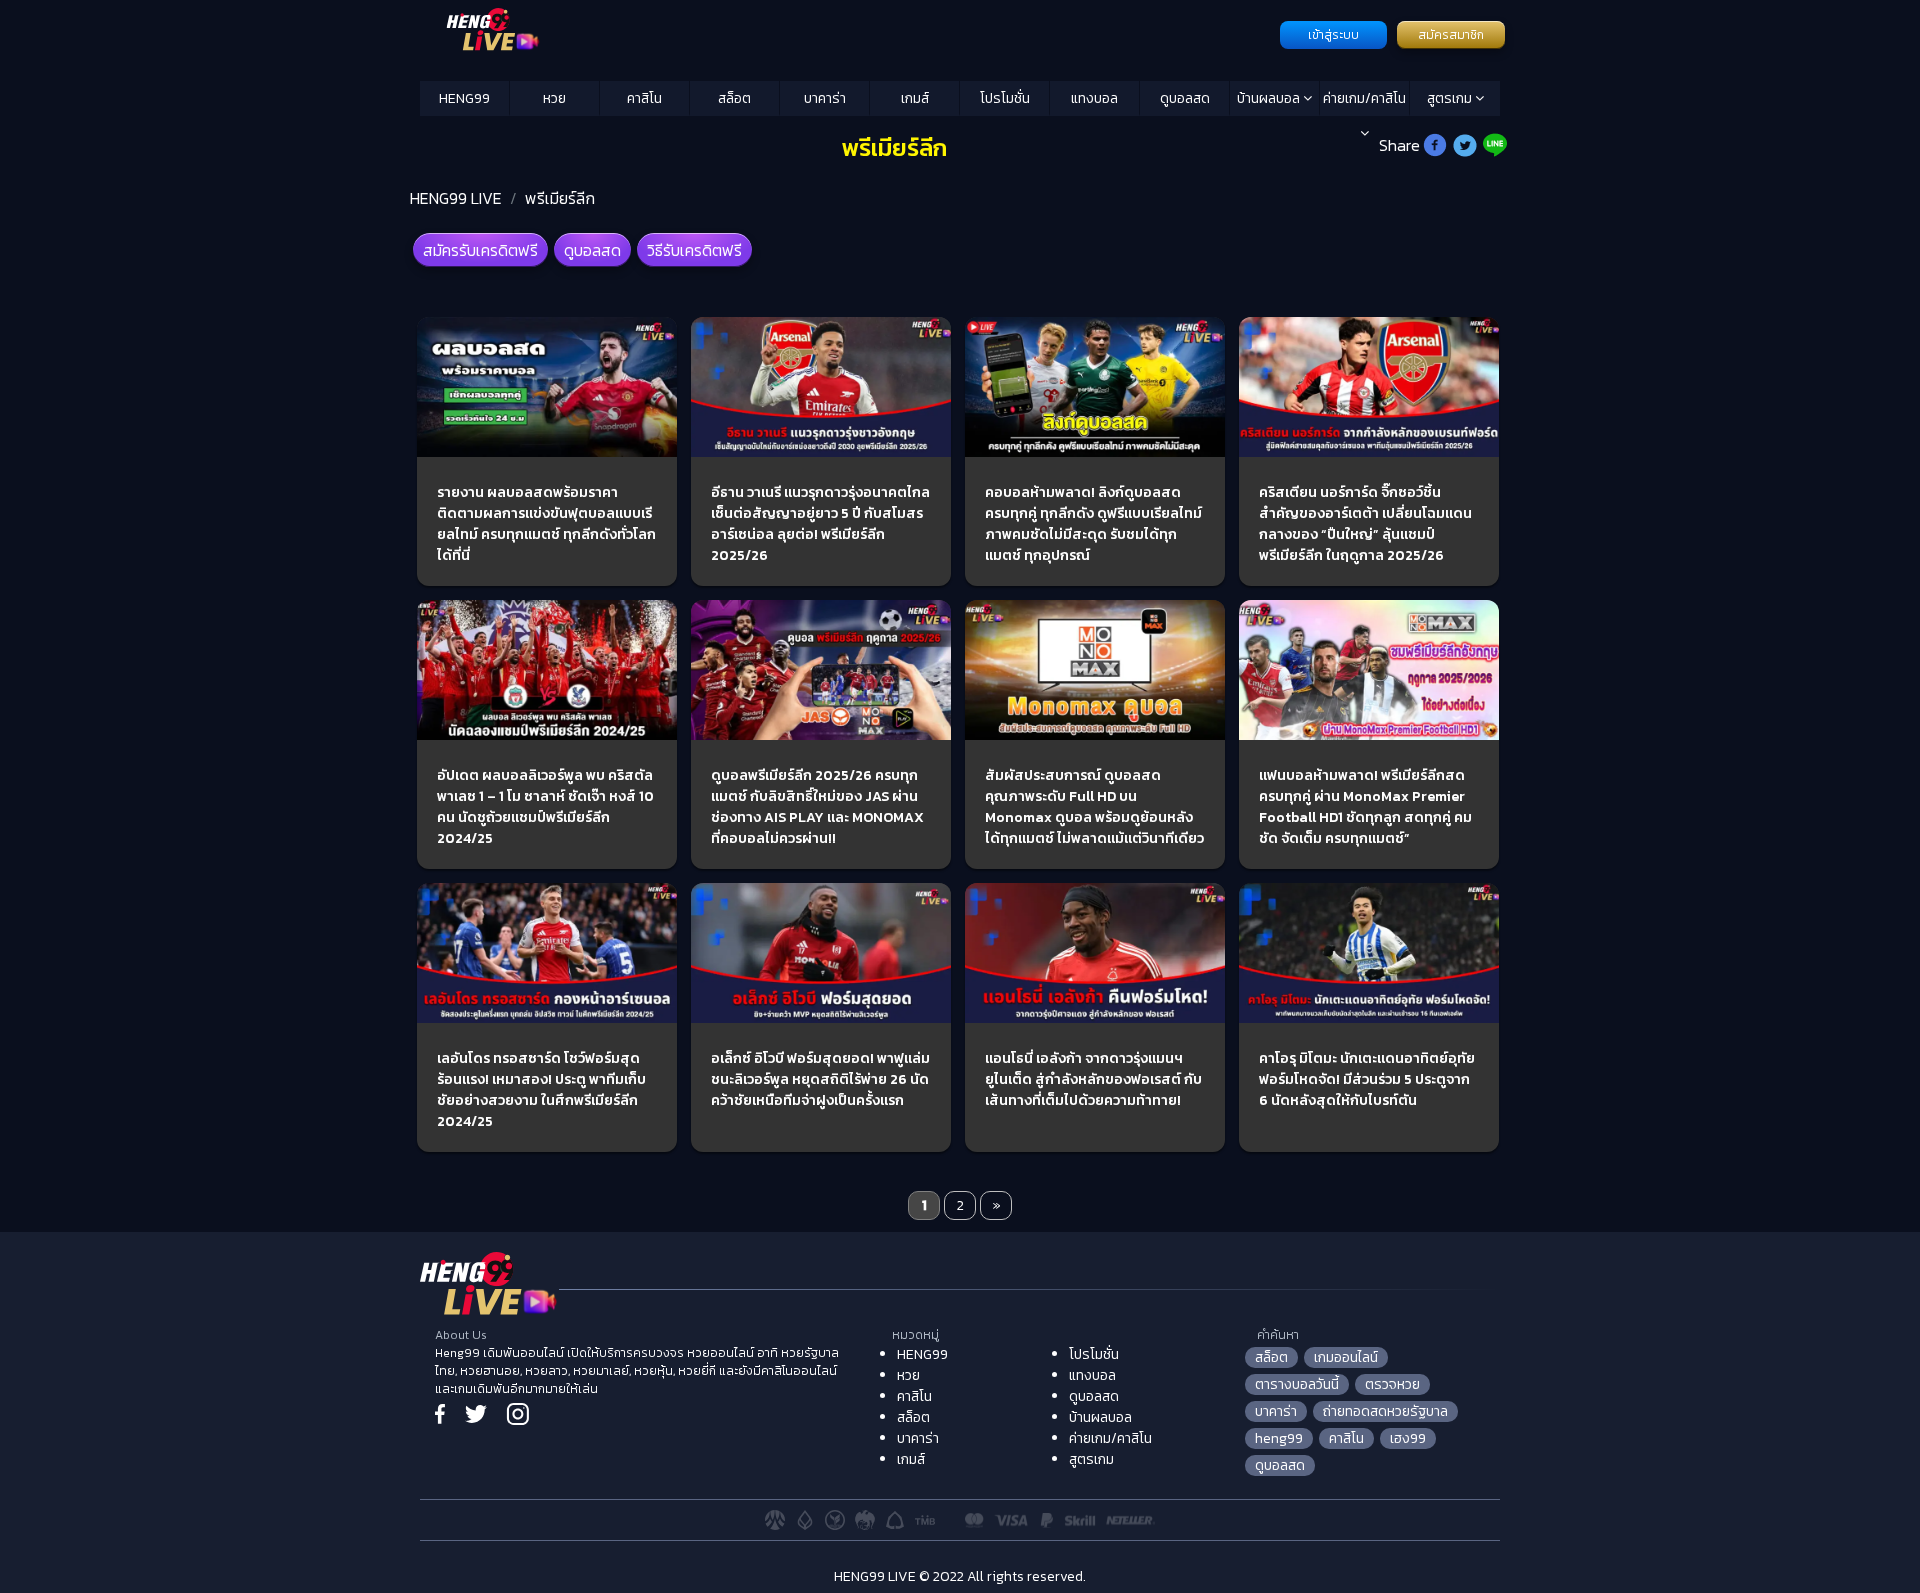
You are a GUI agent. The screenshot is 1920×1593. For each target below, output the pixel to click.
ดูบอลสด (1185, 98)
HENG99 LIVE (456, 198)
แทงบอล (1094, 98)
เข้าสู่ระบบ (1333, 35)
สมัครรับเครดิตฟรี (480, 250)
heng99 (1279, 1438)
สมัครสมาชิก (1451, 35)
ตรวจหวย (1392, 1384)
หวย (554, 98)
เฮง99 (1408, 1438)
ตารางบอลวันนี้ (1297, 1384)
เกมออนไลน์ (1346, 1357)
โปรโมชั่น (1005, 98)
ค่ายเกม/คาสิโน (1364, 98)
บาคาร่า (825, 98)
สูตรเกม (1451, 98)
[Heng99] (847, 33)
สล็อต (734, 98)
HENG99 (464, 98)
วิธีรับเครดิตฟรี (694, 250)
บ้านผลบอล (1270, 98)
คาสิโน (644, 98)
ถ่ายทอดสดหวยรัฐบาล (1385, 1411)
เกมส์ (915, 98)
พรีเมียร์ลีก (560, 198)
